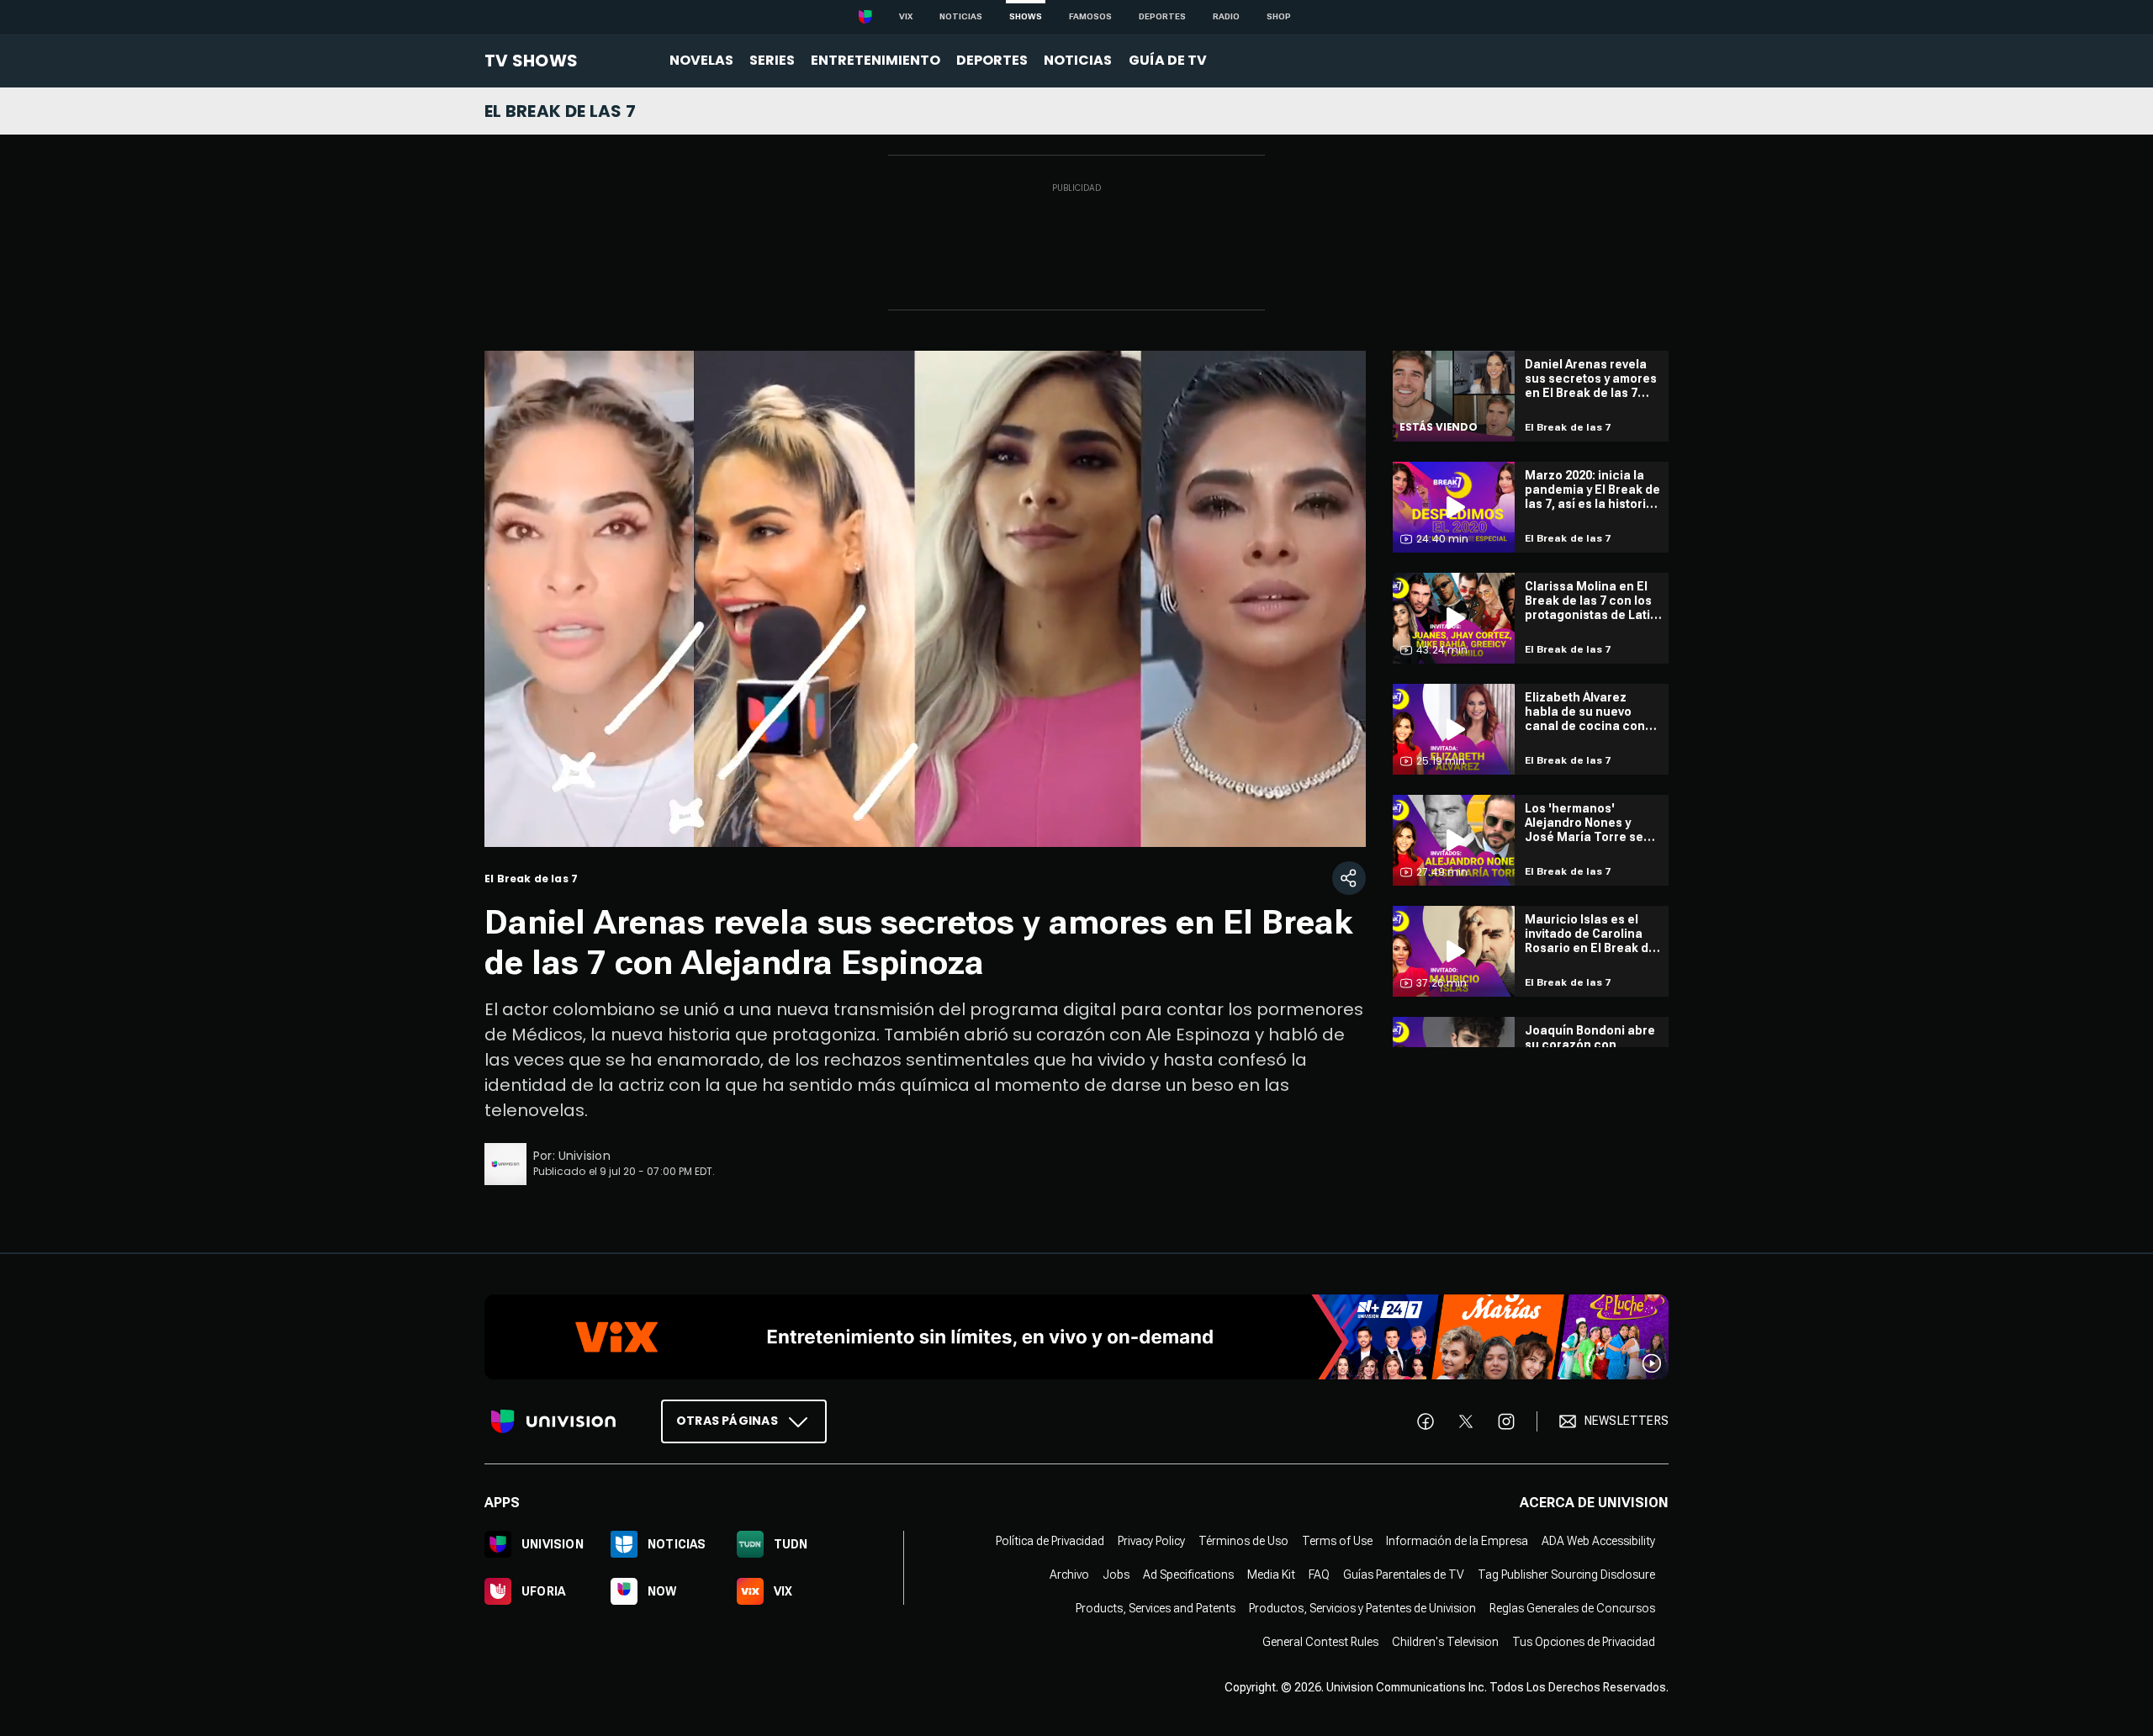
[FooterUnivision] (553, 1421)
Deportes (1162, 16)
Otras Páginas (727, 1420)
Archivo (1069, 1574)
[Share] (1349, 878)
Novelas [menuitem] (701, 60)
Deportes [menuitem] (992, 60)
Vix (906, 16)
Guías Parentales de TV (1404, 1574)
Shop (1279, 16)
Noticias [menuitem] (1078, 60)
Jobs (1116, 1574)
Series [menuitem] (772, 60)
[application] (925, 599)
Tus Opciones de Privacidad (1584, 1641)
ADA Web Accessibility (1598, 1540)
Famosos (1090, 16)
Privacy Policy (1151, 1540)
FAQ (1319, 1574)
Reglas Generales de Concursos (1572, 1607)
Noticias (961, 16)
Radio (1226, 16)
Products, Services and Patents (1156, 1607)
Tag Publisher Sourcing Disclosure (1566, 1574)
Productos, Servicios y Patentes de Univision (1362, 1607)
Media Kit (1271, 1574)
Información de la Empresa (1457, 1540)
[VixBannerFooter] (1076, 1337)
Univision (585, 1156)
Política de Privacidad (1050, 1540)
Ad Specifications (1188, 1574)
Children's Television (1445, 1641)
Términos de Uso (1243, 1540)
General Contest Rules (1320, 1641)
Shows (1026, 16)
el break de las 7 (560, 111)
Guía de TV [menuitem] (1168, 60)
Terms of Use (1337, 1540)
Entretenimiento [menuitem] (875, 60)
